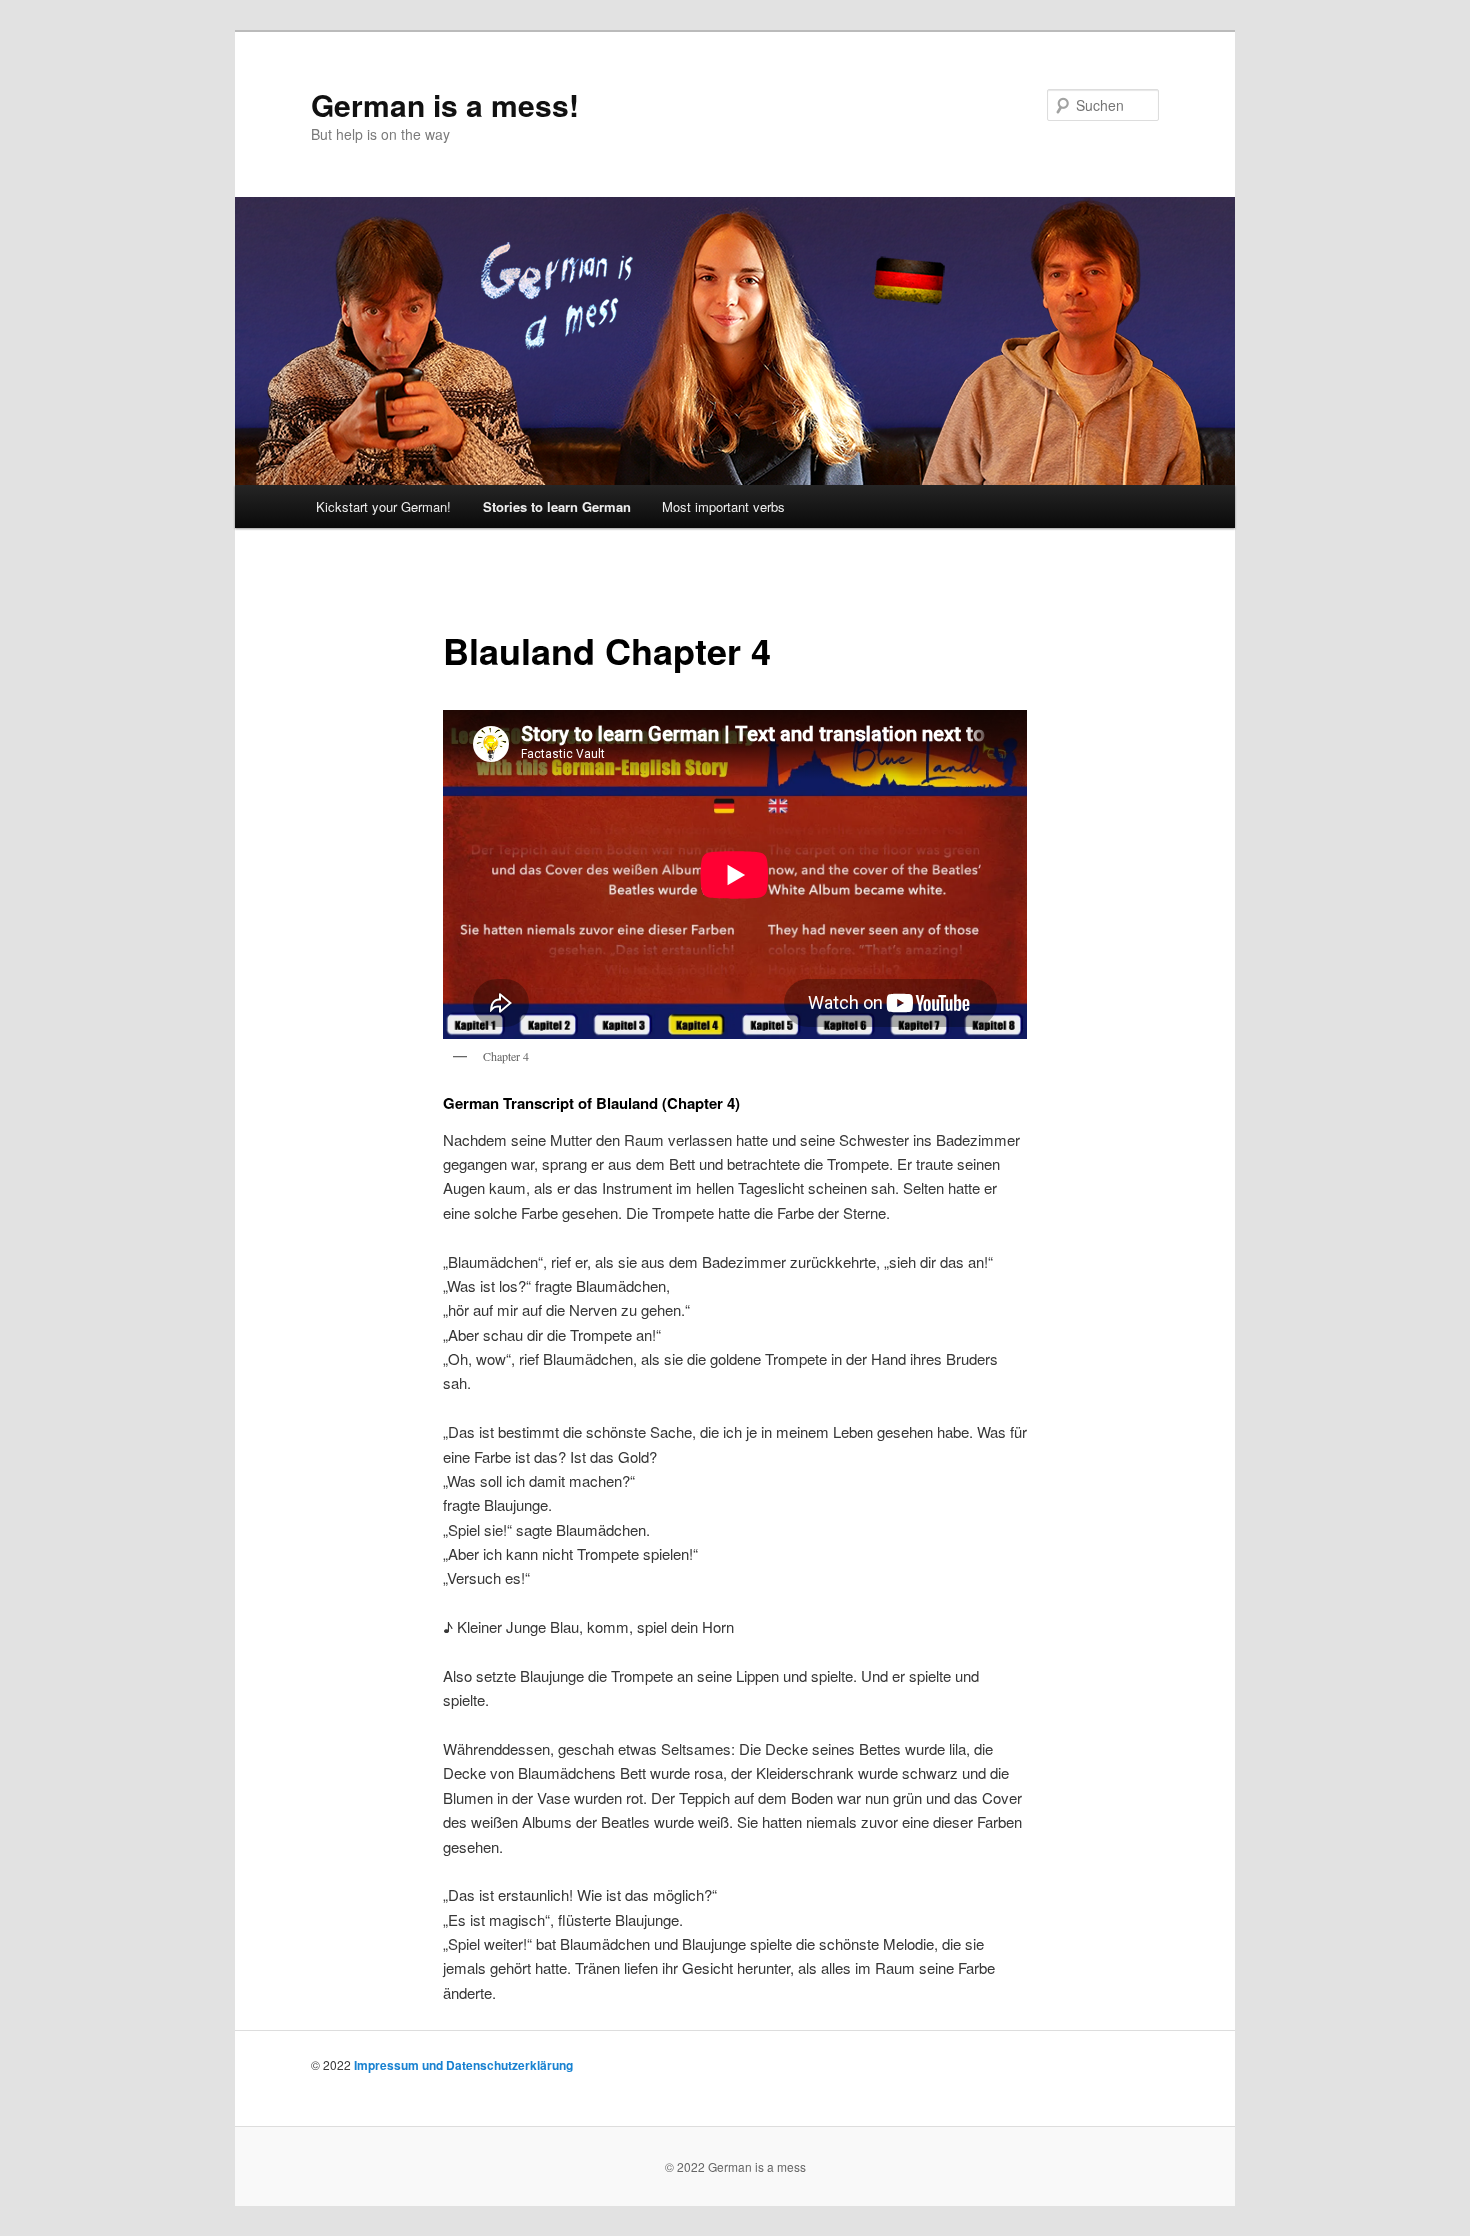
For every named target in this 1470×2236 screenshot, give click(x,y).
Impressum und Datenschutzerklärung (463, 2065)
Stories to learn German (557, 506)
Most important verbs (723, 506)
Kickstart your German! (383, 506)
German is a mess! (445, 104)
